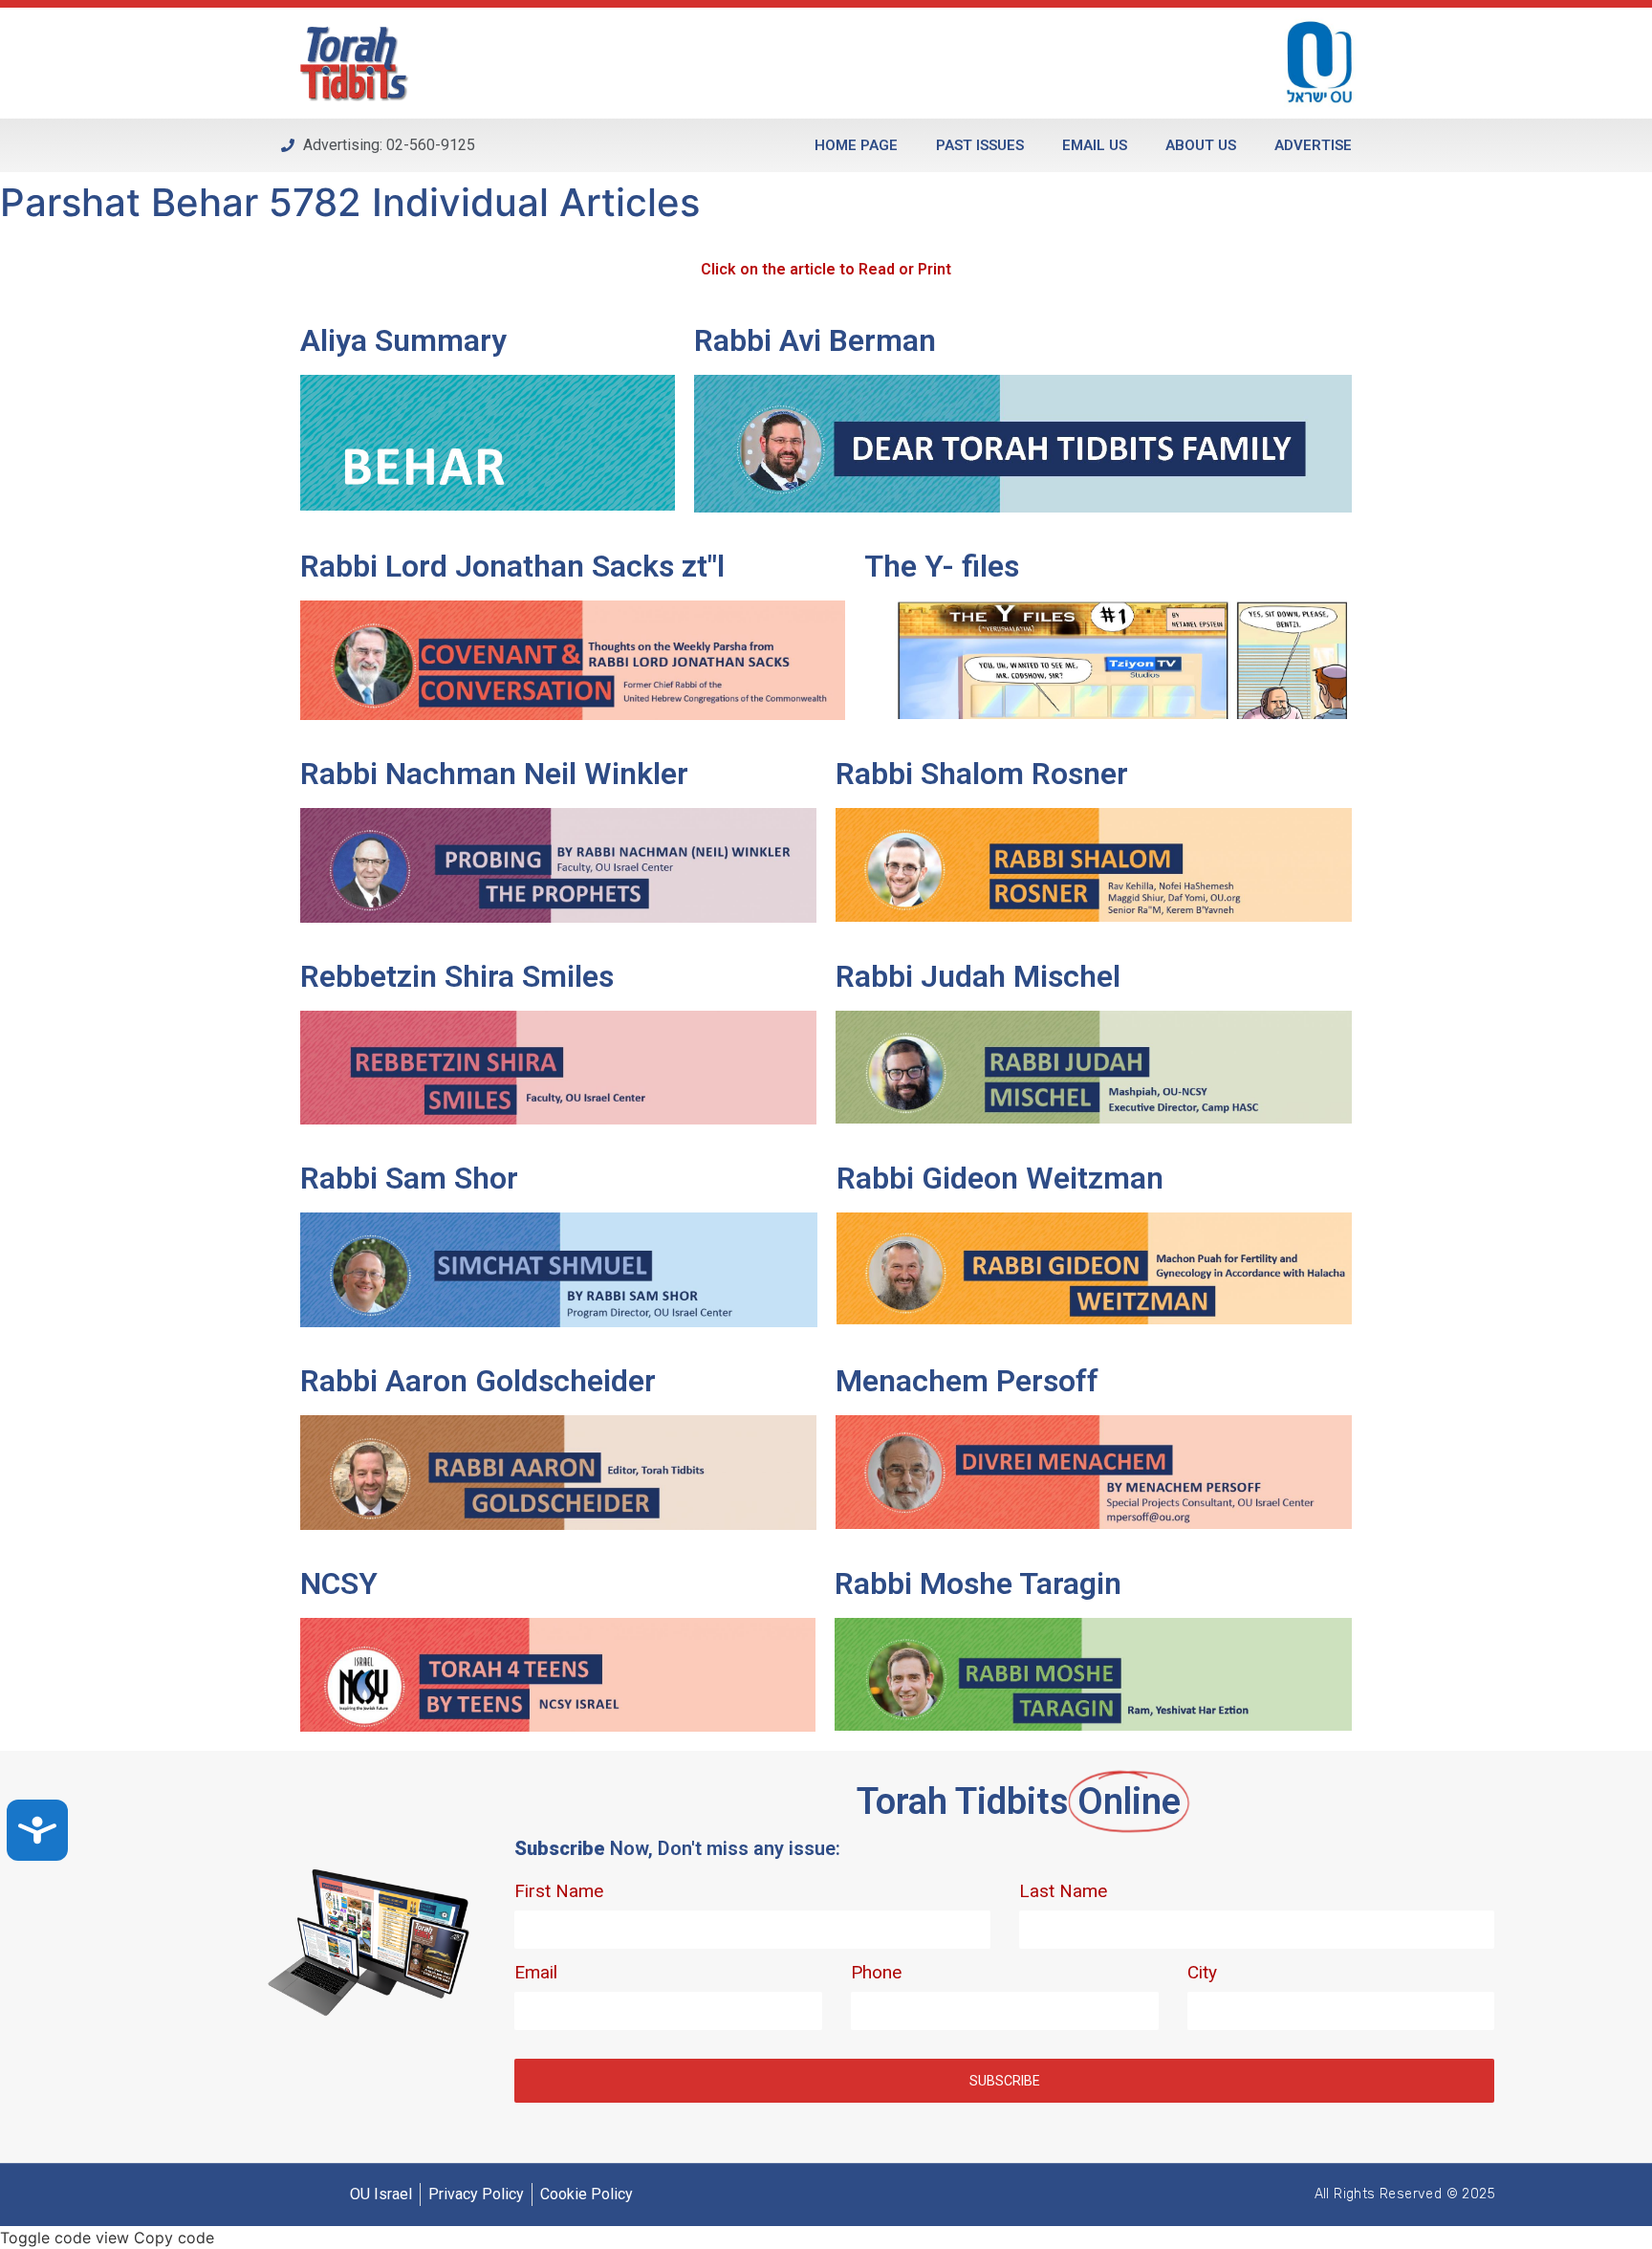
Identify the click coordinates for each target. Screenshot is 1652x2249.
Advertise (1313, 145)
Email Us (1095, 145)
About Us (1201, 145)
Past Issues (980, 145)
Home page (856, 145)
